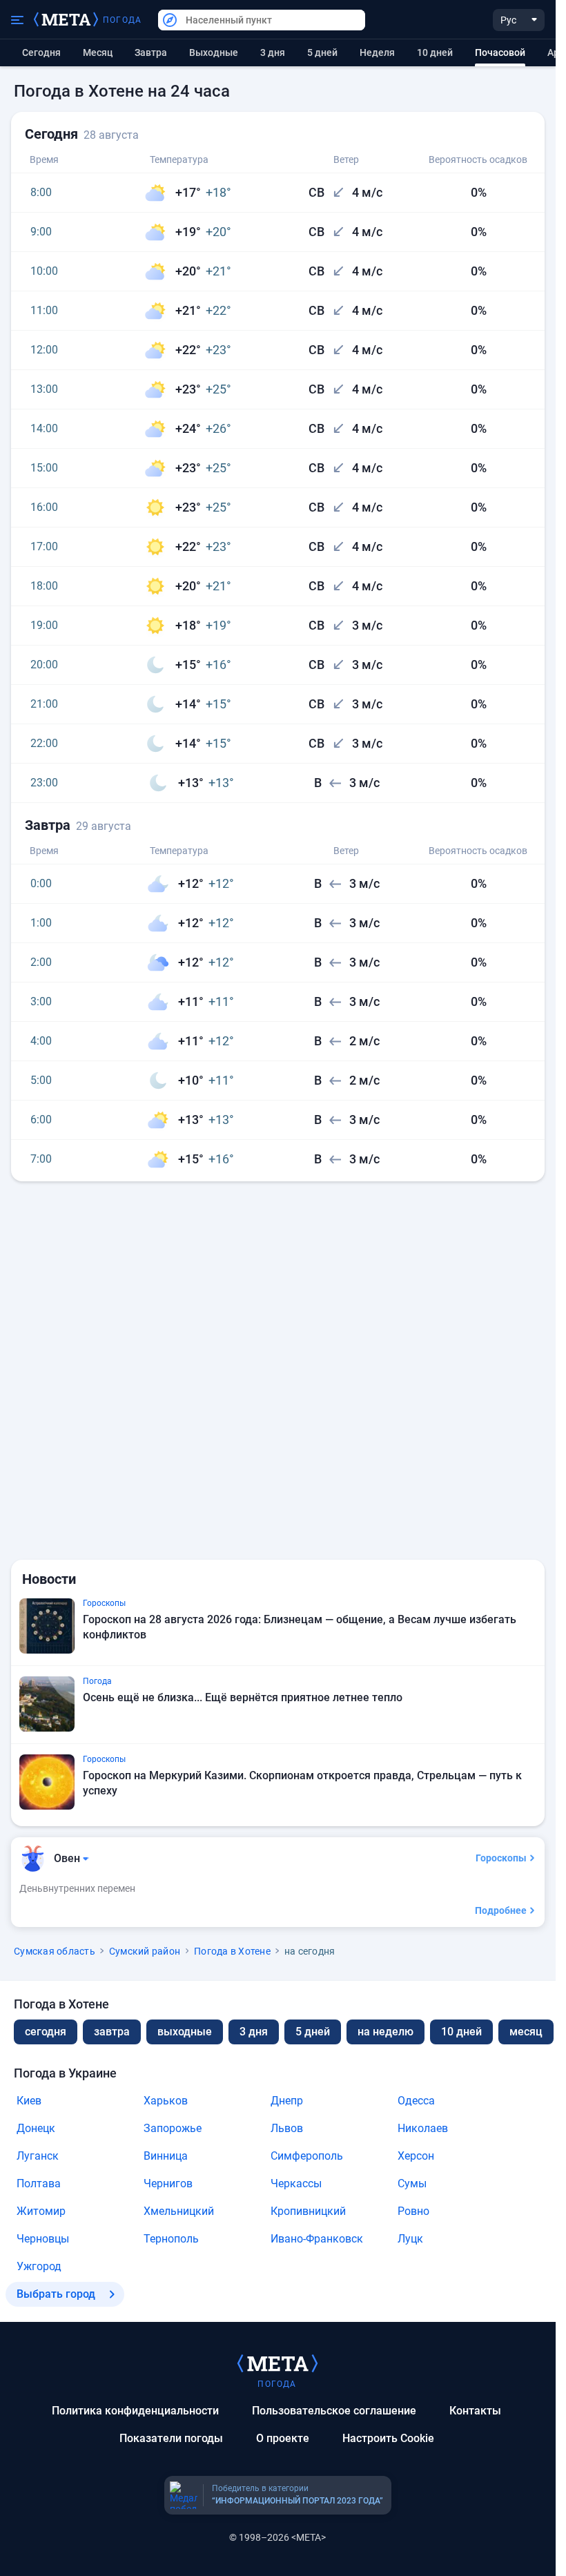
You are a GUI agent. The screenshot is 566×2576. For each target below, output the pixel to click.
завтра (112, 2032)
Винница (166, 2156)
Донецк (36, 2128)
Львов (287, 2128)
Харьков (166, 2101)
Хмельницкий (179, 2211)
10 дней (435, 52)
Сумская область (55, 1951)
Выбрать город (56, 2294)
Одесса (416, 2101)
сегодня (46, 2032)
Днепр (287, 2101)
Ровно (413, 2211)
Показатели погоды (171, 2438)
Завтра (151, 52)
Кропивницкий (308, 2211)
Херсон (416, 2156)
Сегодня (41, 52)
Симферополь (307, 2156)
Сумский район (145, 1951)
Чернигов (168, 2183)
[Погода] (277, 2363)
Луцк (410, 2239)
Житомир (41, 2211)
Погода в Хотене (232, 1951)
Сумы (412, 2183)
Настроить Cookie (388, 2438)
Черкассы (296, 2183)
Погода (122, 20)
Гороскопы (501, 1858)
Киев (29, 2101)
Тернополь (171, 2239)
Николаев (423, 2128)
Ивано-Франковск (317, 2239)
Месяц (98, 52)
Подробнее (501, 1910)
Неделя (377, 52)
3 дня (273, 52)
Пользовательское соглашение (334, 2411)
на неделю (386, 2032)
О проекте (283, 2438)
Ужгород (39, 2266)
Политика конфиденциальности (135, 2411)
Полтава (39, 2183)
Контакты (475, 2411)
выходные (214, 52)
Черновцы (43, 2239)
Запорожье (173, 2128)
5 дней (322, 52)
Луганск (38, 2156)
